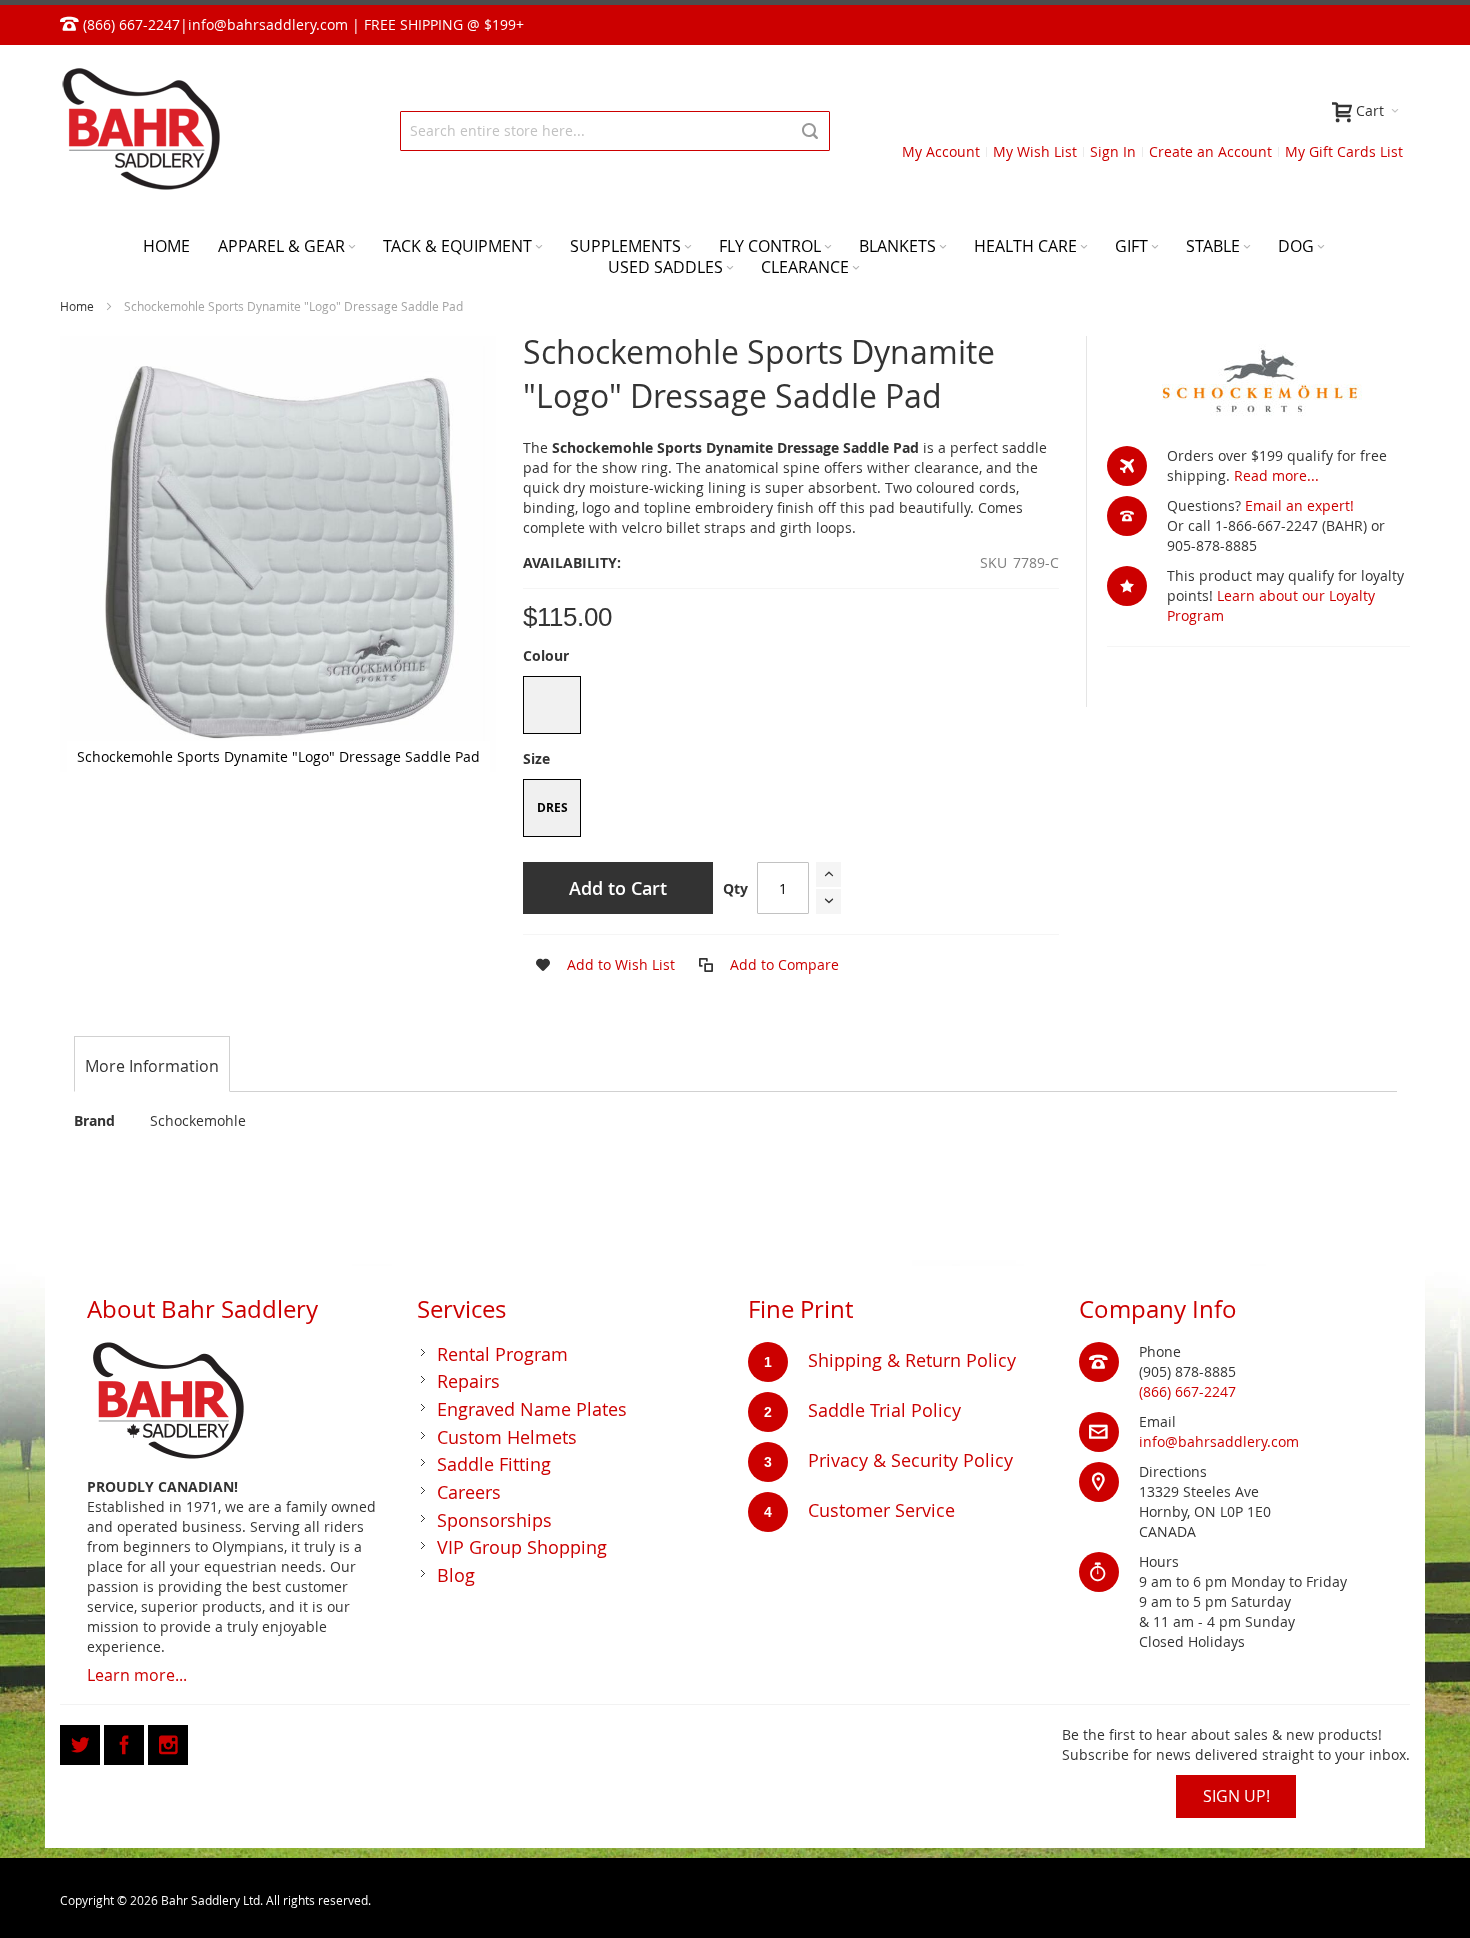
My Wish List (1035, 151)
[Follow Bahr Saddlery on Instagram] (168, 1741)
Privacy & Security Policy (910, 1460)
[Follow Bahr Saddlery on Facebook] (126, 1741)
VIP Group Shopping (522, 1547)
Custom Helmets (507, 1437)
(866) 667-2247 (1187, 1391)
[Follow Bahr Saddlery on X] (82, 1741)
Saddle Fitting (494, 1464)
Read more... (1276, 475)
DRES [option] (552, 807)
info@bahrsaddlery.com (268, 24)
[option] (552, 705)
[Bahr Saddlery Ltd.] (140, 130)
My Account (941, 151)
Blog (456, 1575)
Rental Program (502, 1354)
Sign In (1113, 151)
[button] (599, 965)
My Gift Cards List (1344, 151)
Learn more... (137, 1675)
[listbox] (791, 707)
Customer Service (881, 1510)
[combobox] (615, 131)
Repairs (468, 1381)
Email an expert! (1299, 505)
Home (77, 306)
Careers (469, 1492)
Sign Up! (1236, 1796)
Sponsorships (494, 1520)
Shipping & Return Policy (912, 1360)
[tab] (152, 1066)
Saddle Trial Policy (884, 1410)
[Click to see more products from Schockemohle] (1258, 381)
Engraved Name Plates (532, 1409)
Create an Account (1210, 151)
